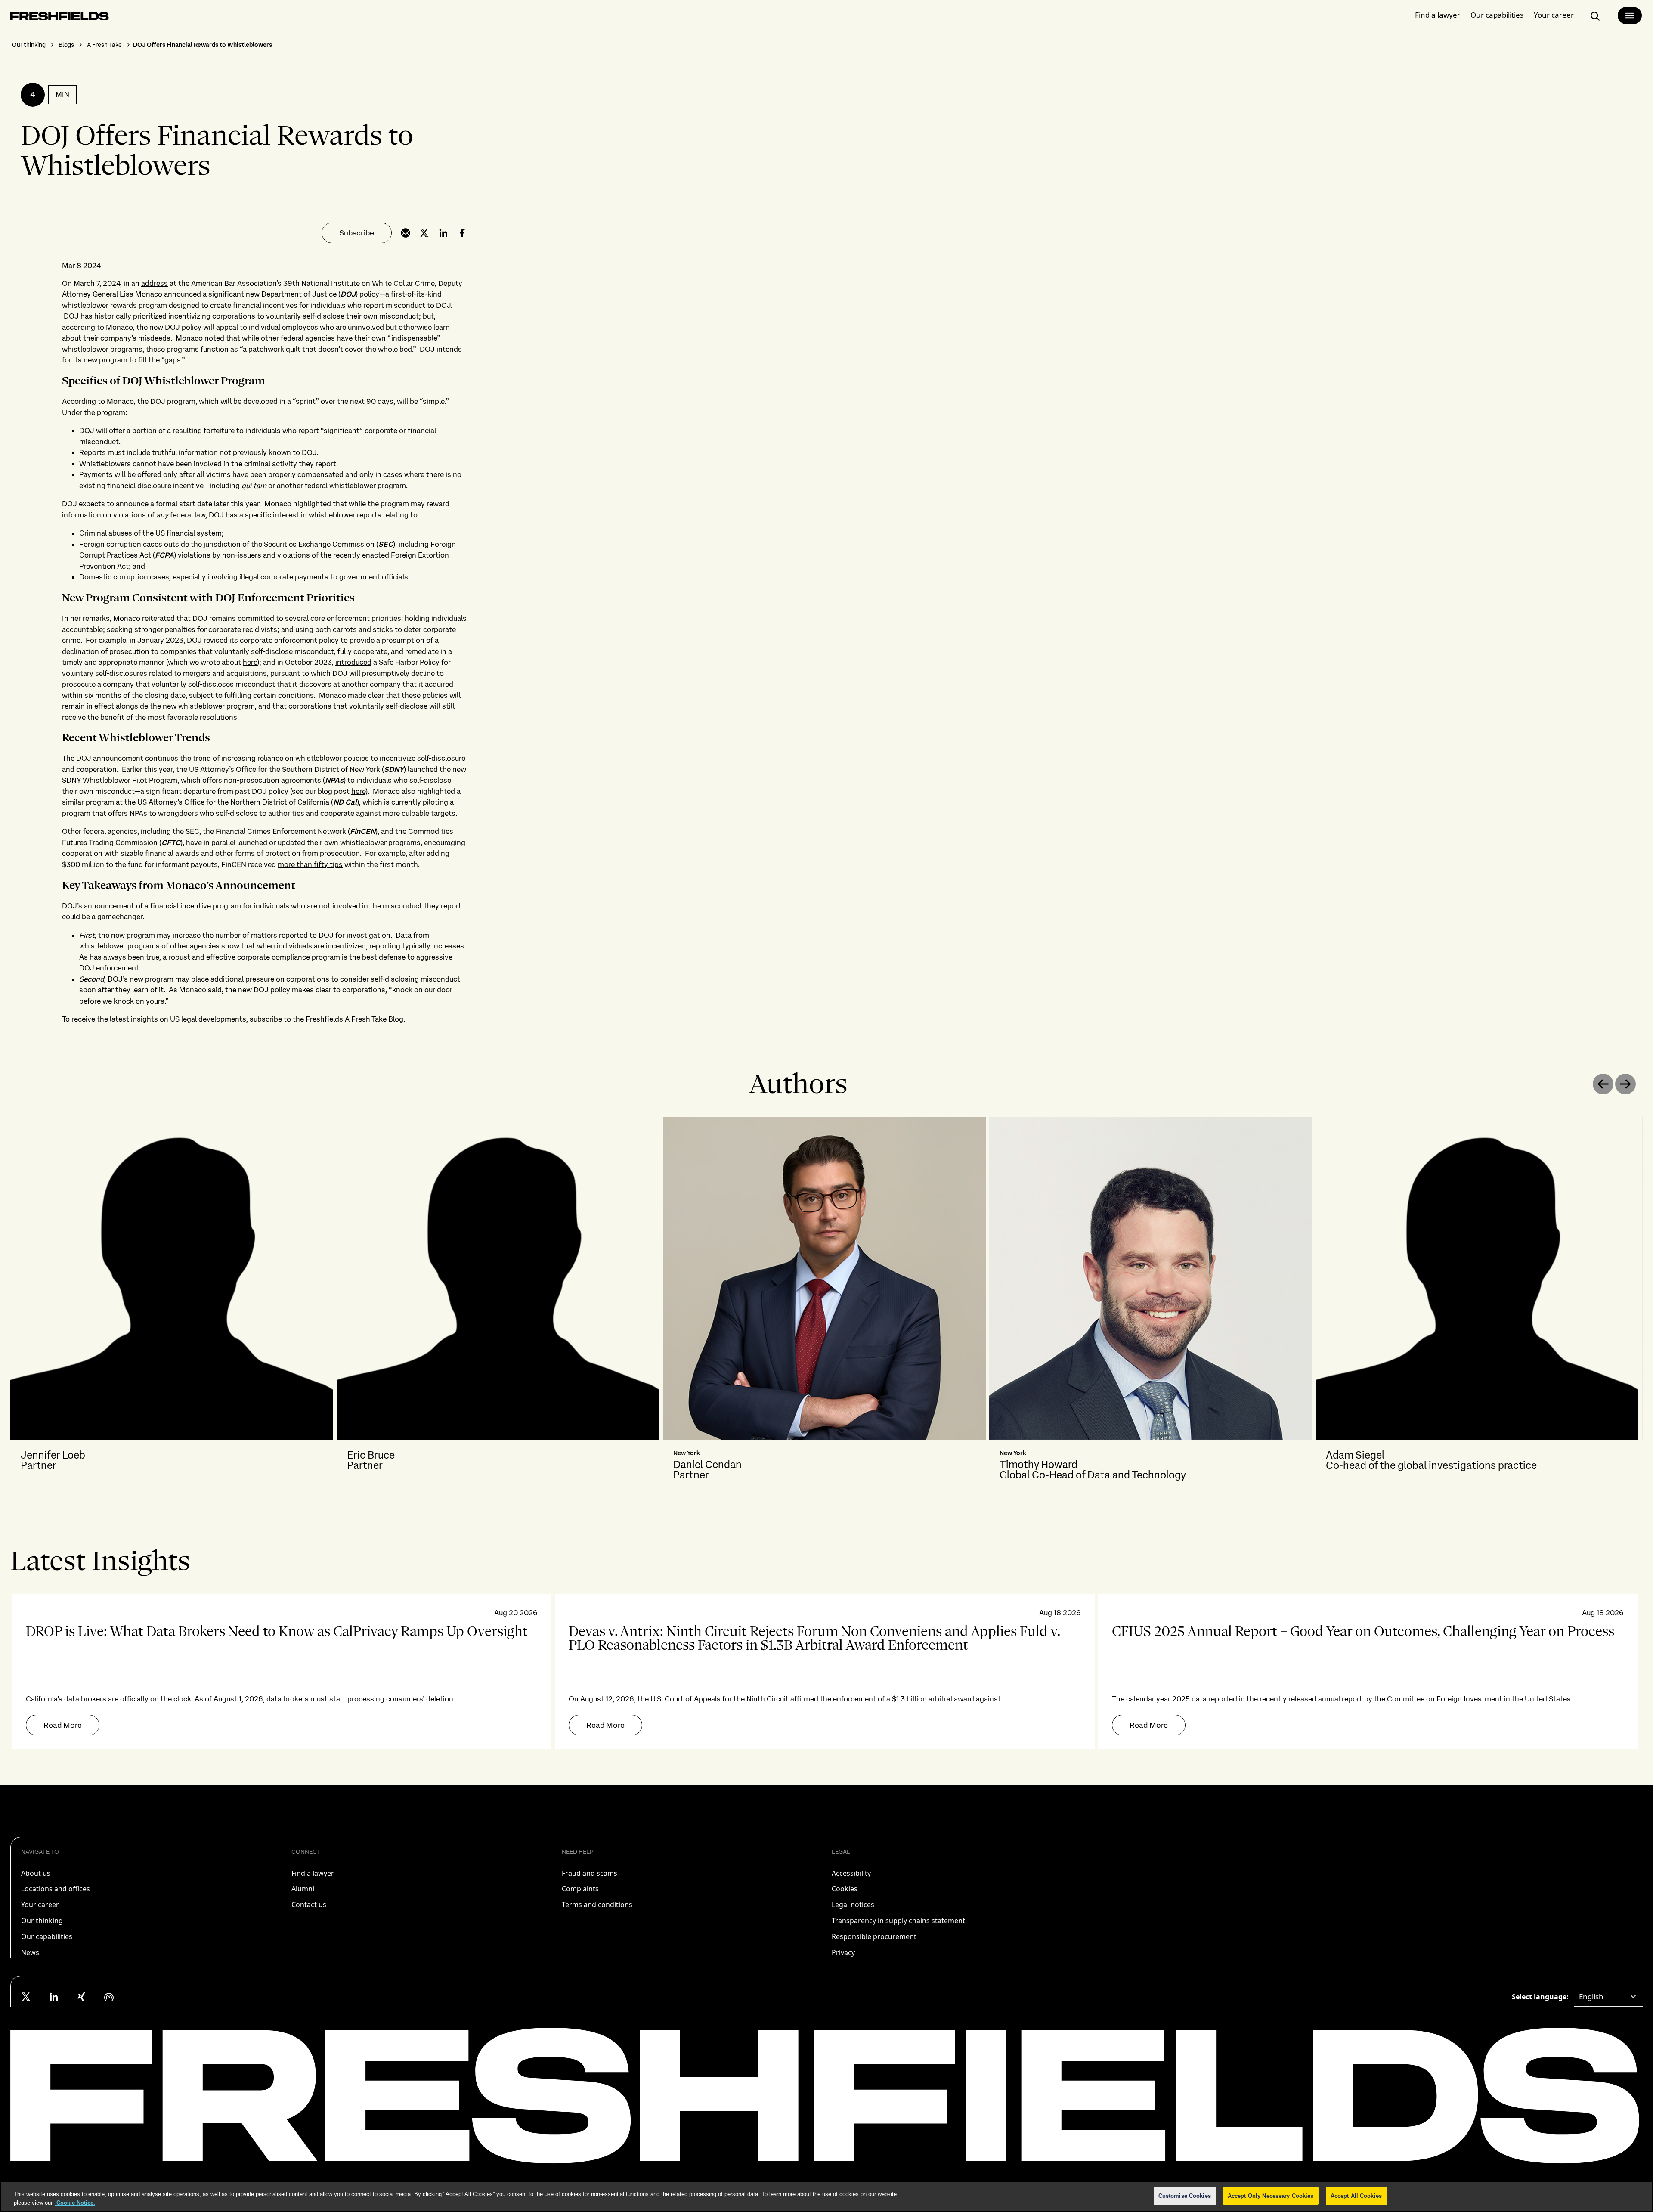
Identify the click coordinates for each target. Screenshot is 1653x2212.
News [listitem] (30, 1952)
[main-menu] (1630, 15)
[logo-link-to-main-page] (60, 18)
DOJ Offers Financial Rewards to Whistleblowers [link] (203, 45)
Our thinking (29, 45)
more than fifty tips (310, 864)
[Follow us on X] (26, 1997)
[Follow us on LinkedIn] (54, 1997)
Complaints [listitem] (580, 1889)
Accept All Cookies (1356, 2196)
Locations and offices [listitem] (56, 1889)
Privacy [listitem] (843, 1952)
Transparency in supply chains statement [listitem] (898, 1921)
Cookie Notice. (75, 2203)
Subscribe (357, 233)
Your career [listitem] (40, 1905)
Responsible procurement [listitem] (874, 1936)
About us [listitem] (36, 1873)
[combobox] (1608, 1997)
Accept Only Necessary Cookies (1271, 2196)
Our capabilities (1497, 15)
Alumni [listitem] (303, 1889)
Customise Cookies (1185, 2196)
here (250, 662)
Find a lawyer (1438, 15)
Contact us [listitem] (309, 1905)
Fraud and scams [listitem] (590, 1873)
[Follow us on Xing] (81, 1997)
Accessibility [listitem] (851, 1873)
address (155, 283)
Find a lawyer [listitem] (313, 1873)
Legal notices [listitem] (853, 1905)
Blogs (66, 45)
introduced (353, 662)
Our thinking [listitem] (42, 1921)
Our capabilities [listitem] (47, 1936)
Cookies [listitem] (845, 1889)
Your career (1554, 15)
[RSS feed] (109, 1997)
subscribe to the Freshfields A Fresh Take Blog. (327, 1019)
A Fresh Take (104, 45)
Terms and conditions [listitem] (597, 1905)
